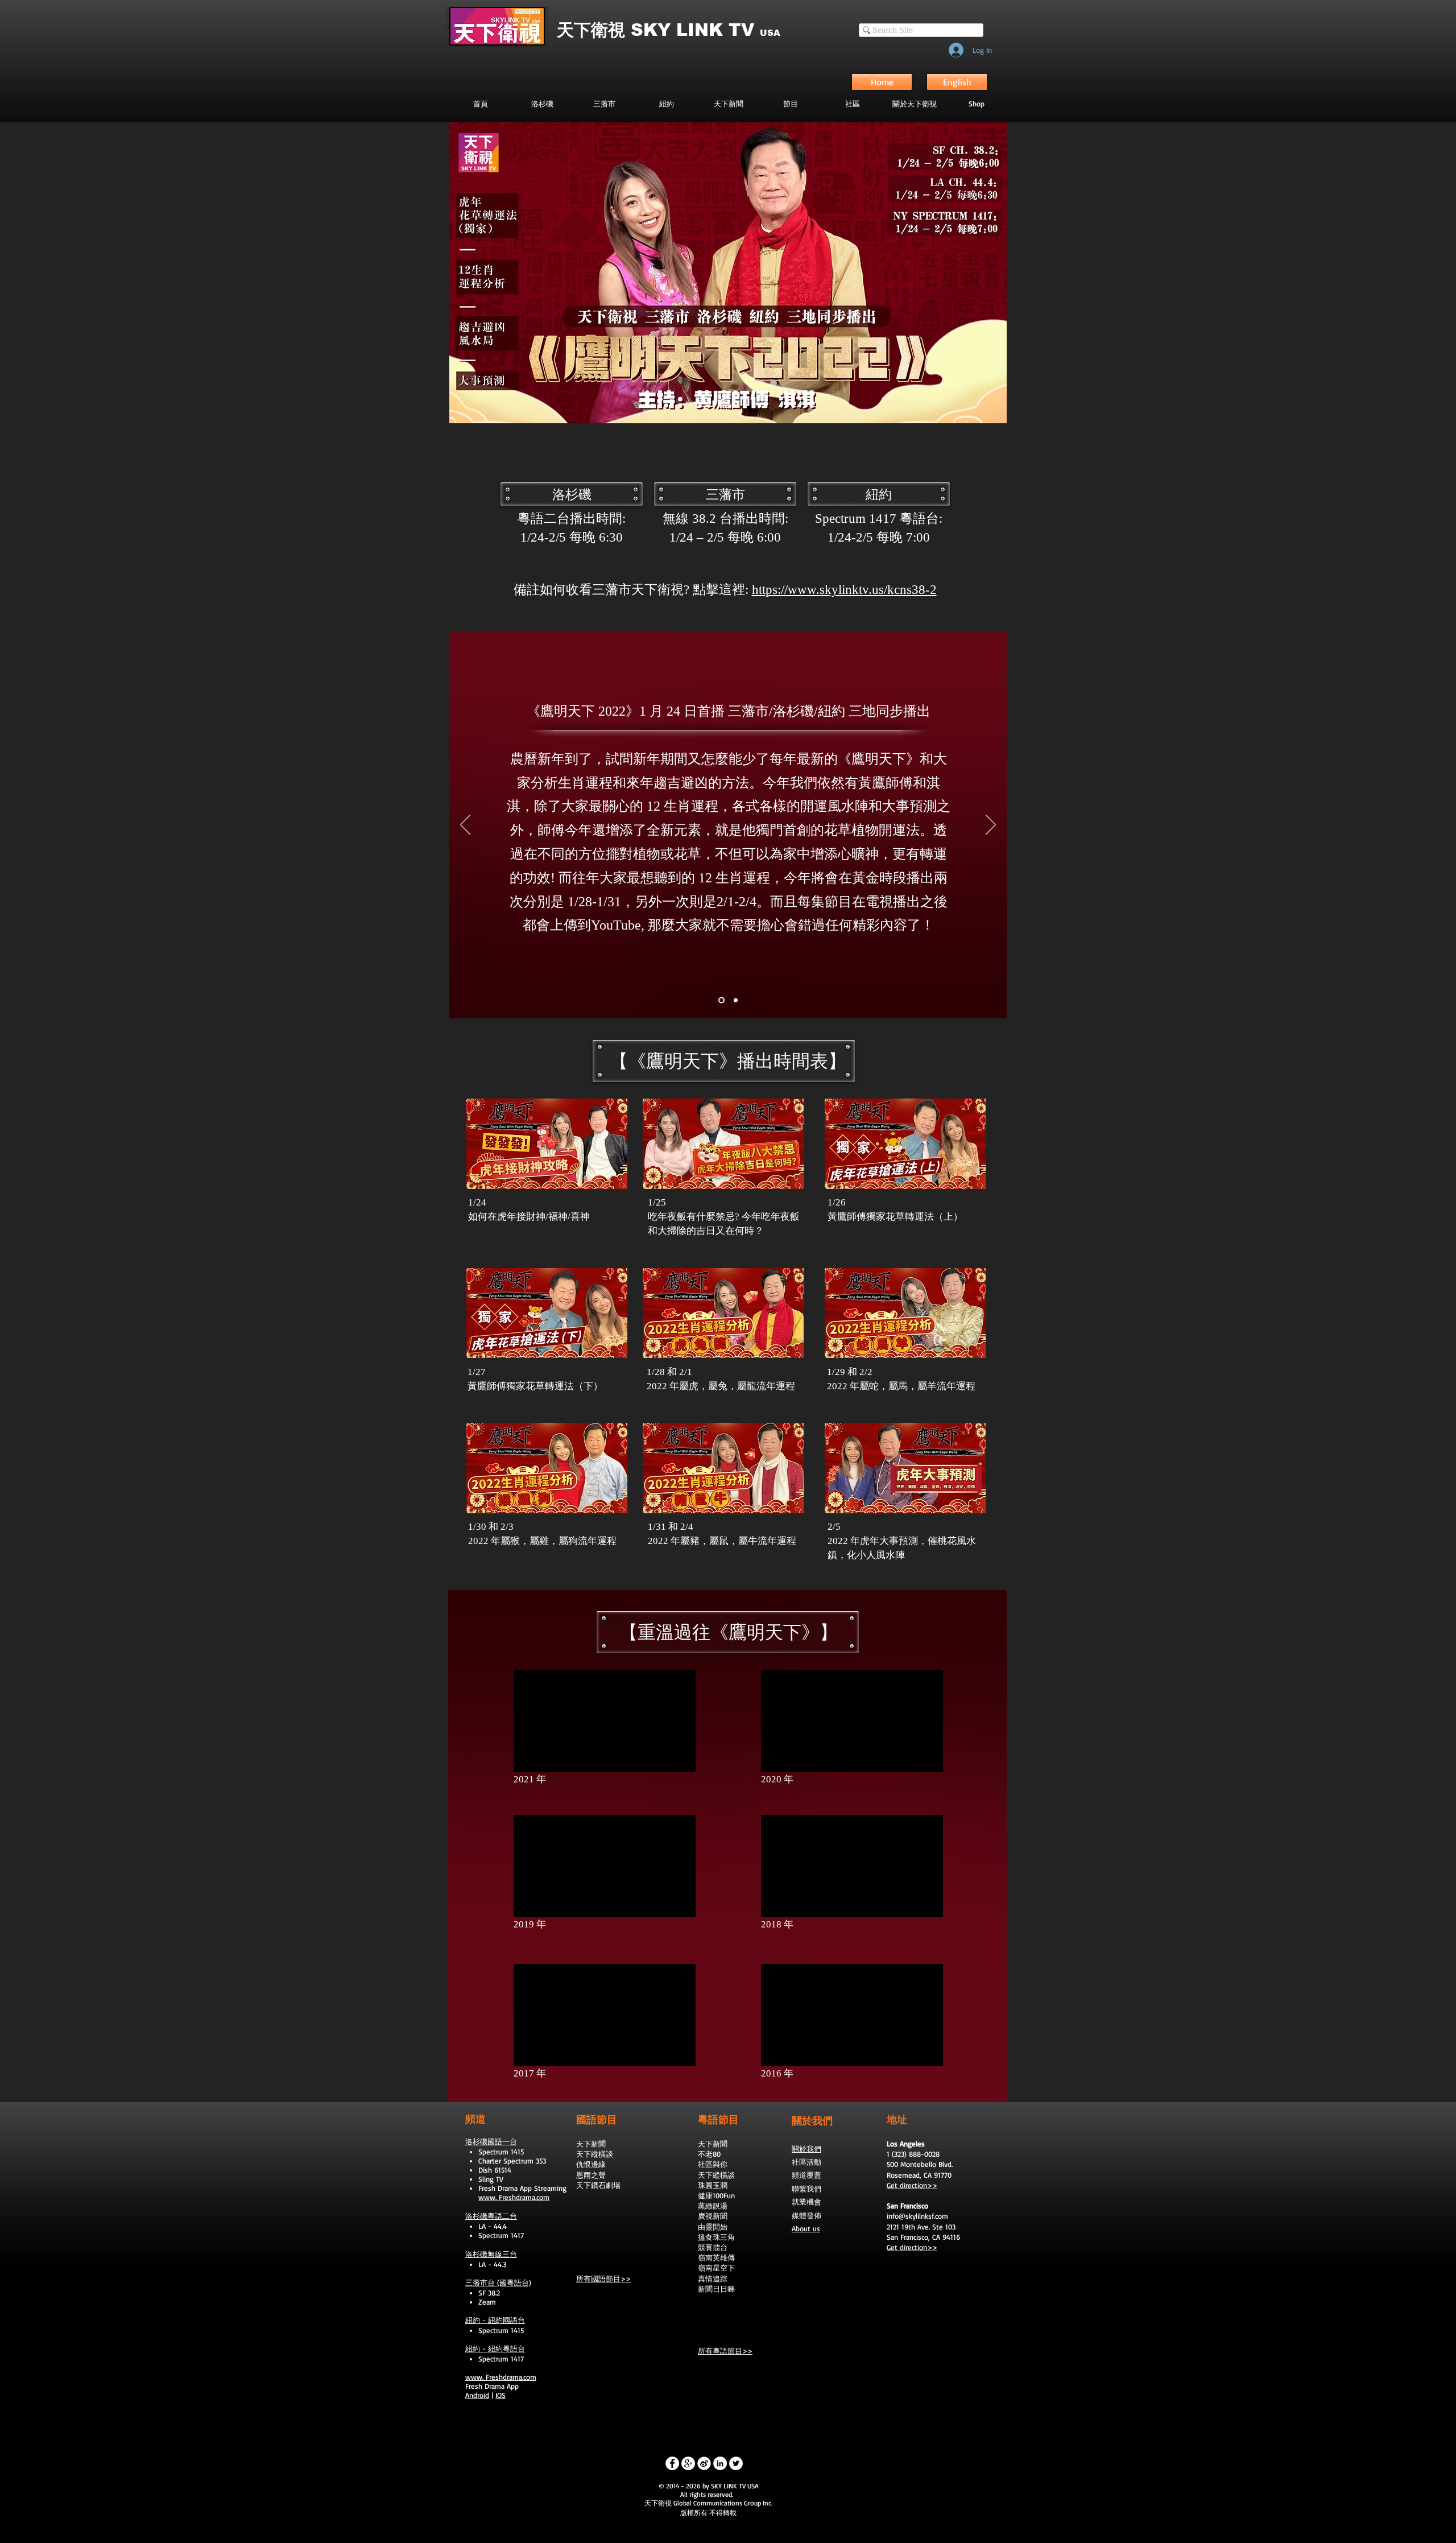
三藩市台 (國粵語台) (498, 2282)
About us (806, 2228)
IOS (500, 2395)
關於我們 (806, 2149)
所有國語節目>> (603, 2278)
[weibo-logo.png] (704, 2463)
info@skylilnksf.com (917, 2216)
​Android (477, 2395)
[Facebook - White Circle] (672, 2463)
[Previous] (465, 825)
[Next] (991, 825)
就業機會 (806, 2202)
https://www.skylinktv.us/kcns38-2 (844, 590)
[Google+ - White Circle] (688, 2463)
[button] (790, 104)
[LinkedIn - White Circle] (720, 2463)
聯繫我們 (806, 2189)
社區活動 (806, 2162)
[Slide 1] (736, 1000)
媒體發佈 (806, 2215)
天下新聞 (591, 2144)
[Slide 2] (721, 1000)
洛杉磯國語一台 (491, 2141)
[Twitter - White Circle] (736, 2463)
